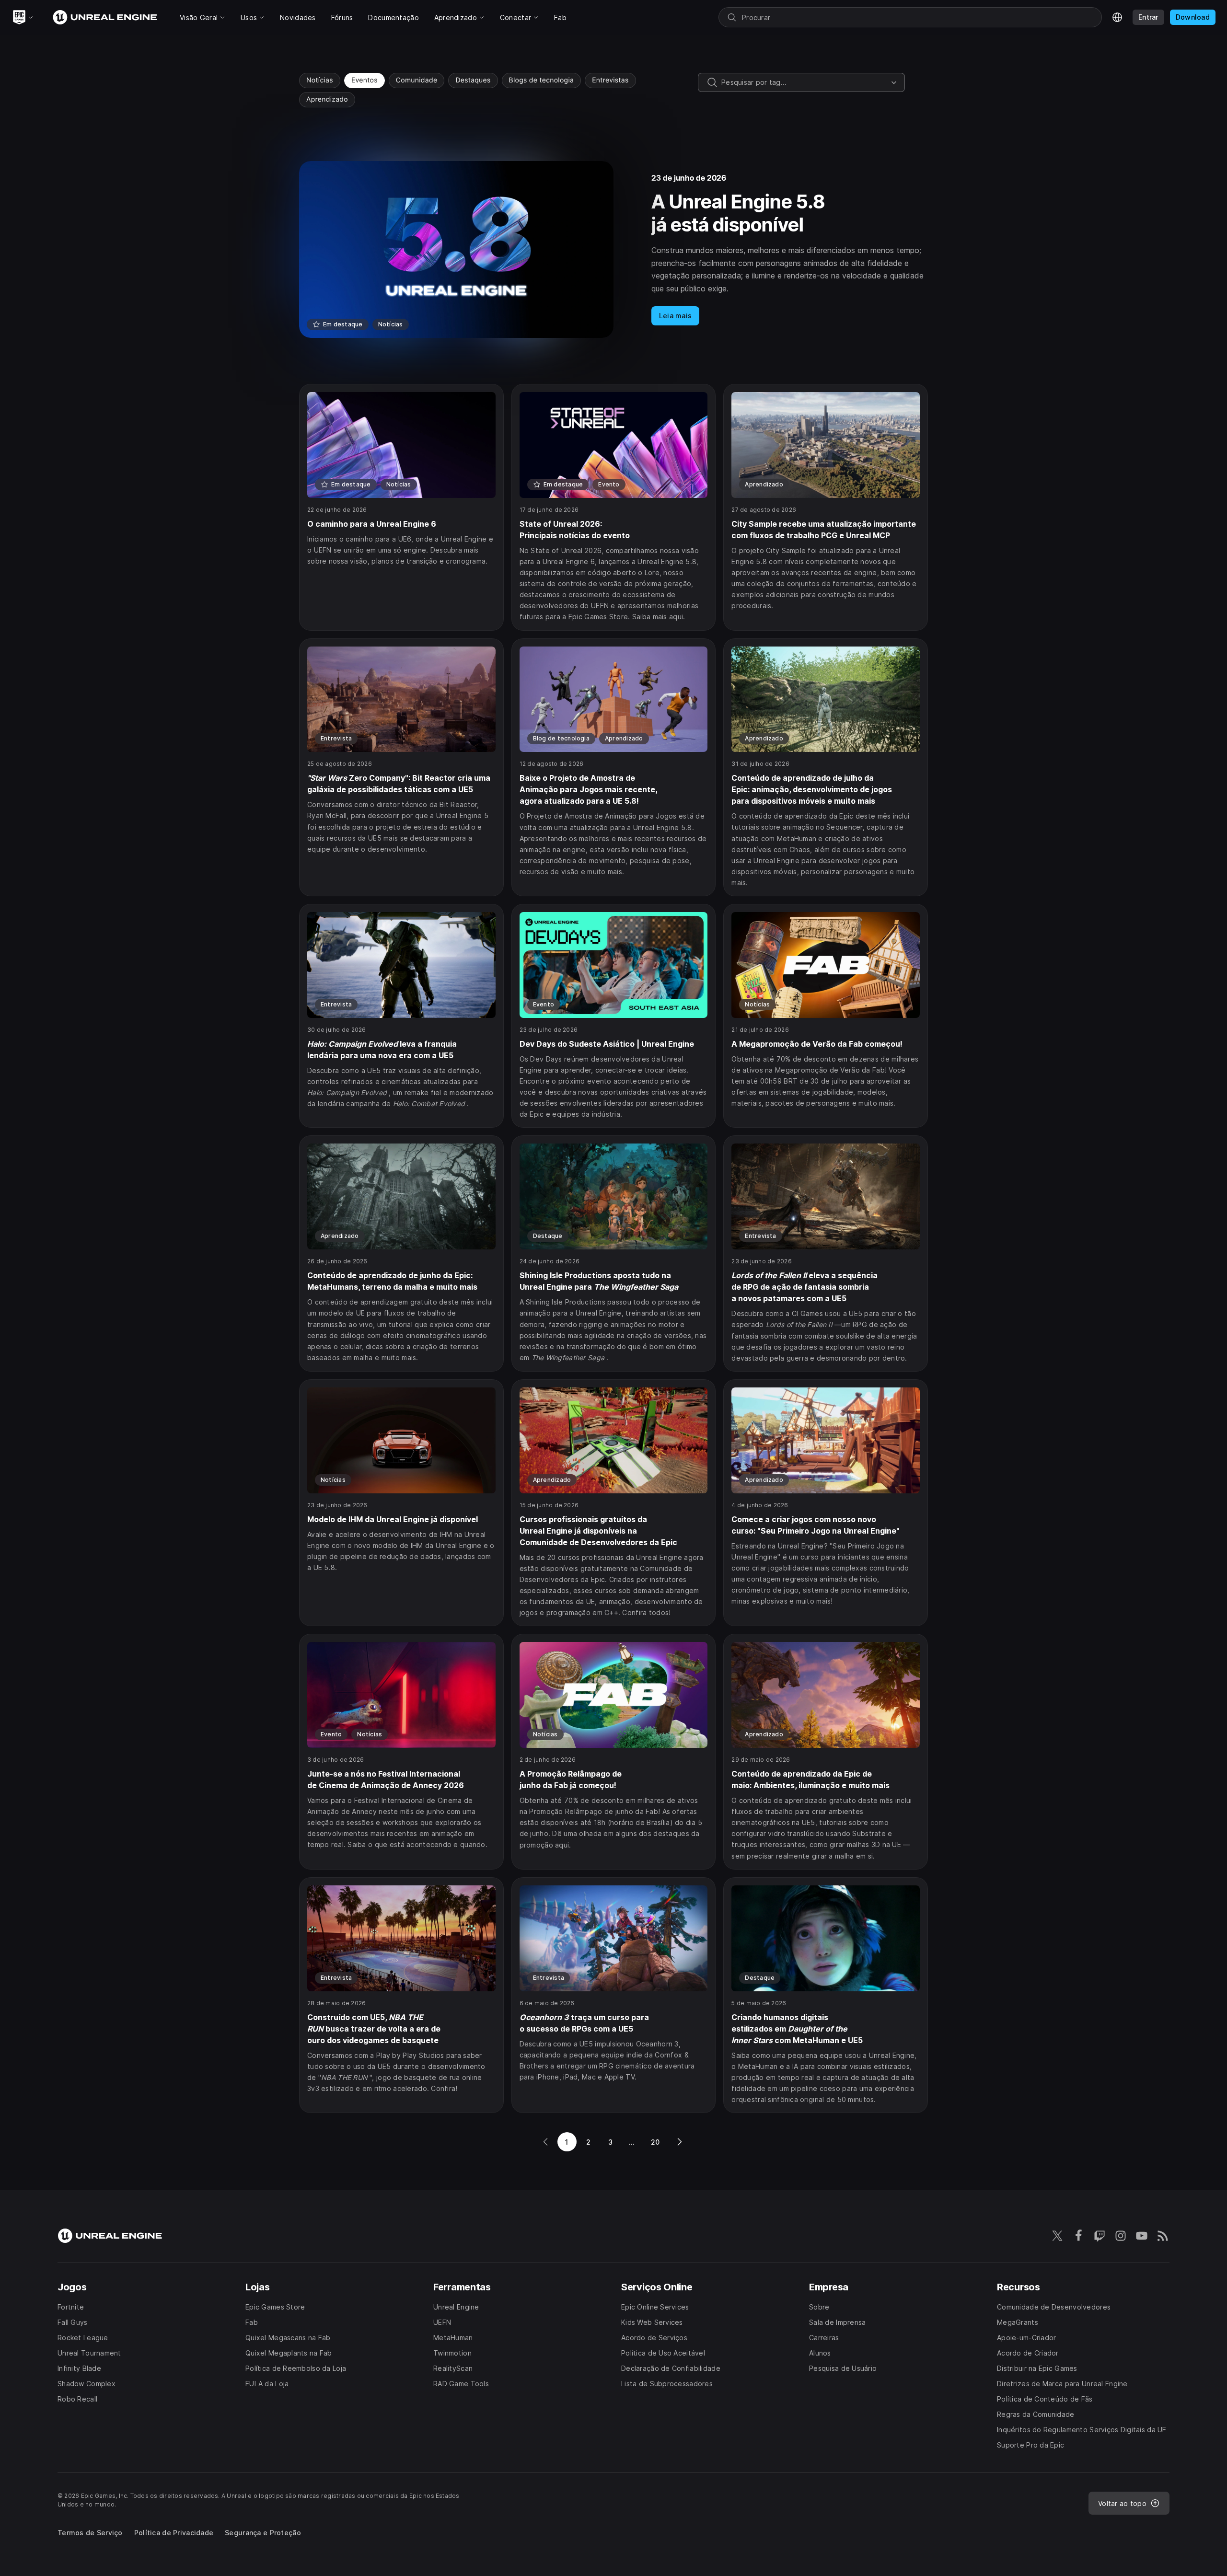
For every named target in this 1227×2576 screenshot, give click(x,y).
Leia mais (676, 316)
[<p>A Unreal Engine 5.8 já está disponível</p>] (613, 249)
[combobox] (804, 82)
